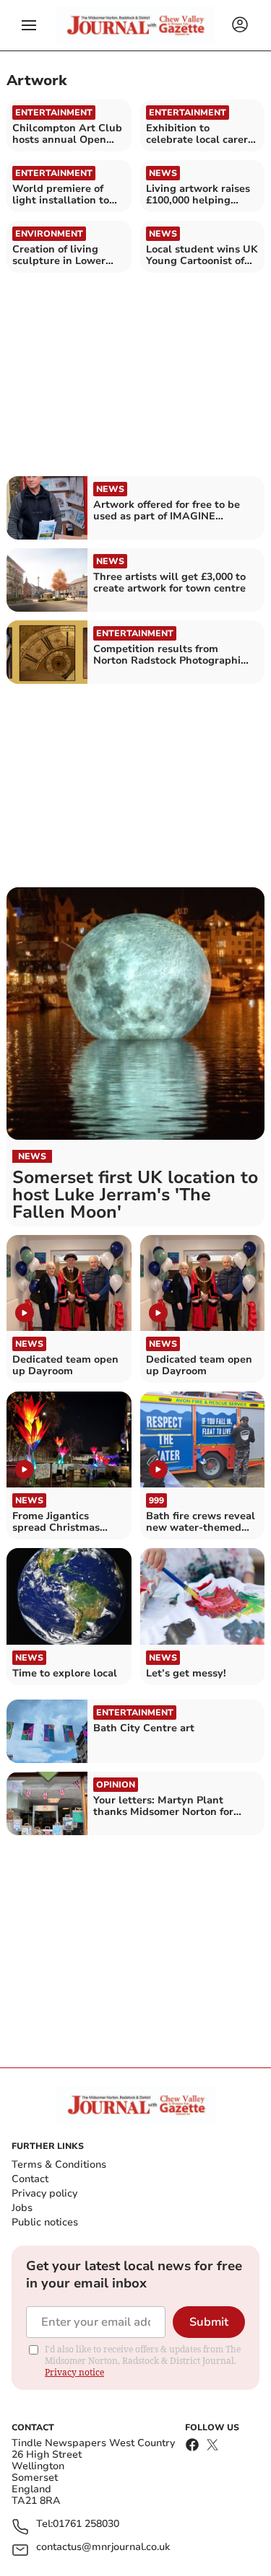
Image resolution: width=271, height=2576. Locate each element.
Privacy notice (74, 2372)
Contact (30, 2179)
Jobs (22, 2208)
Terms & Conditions (59, 2164)
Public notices (45, 2222)
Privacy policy (44, 2193)
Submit (209, 2322)
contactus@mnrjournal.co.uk (103, 2548)
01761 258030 (86, 2524)
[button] (29, 25)
